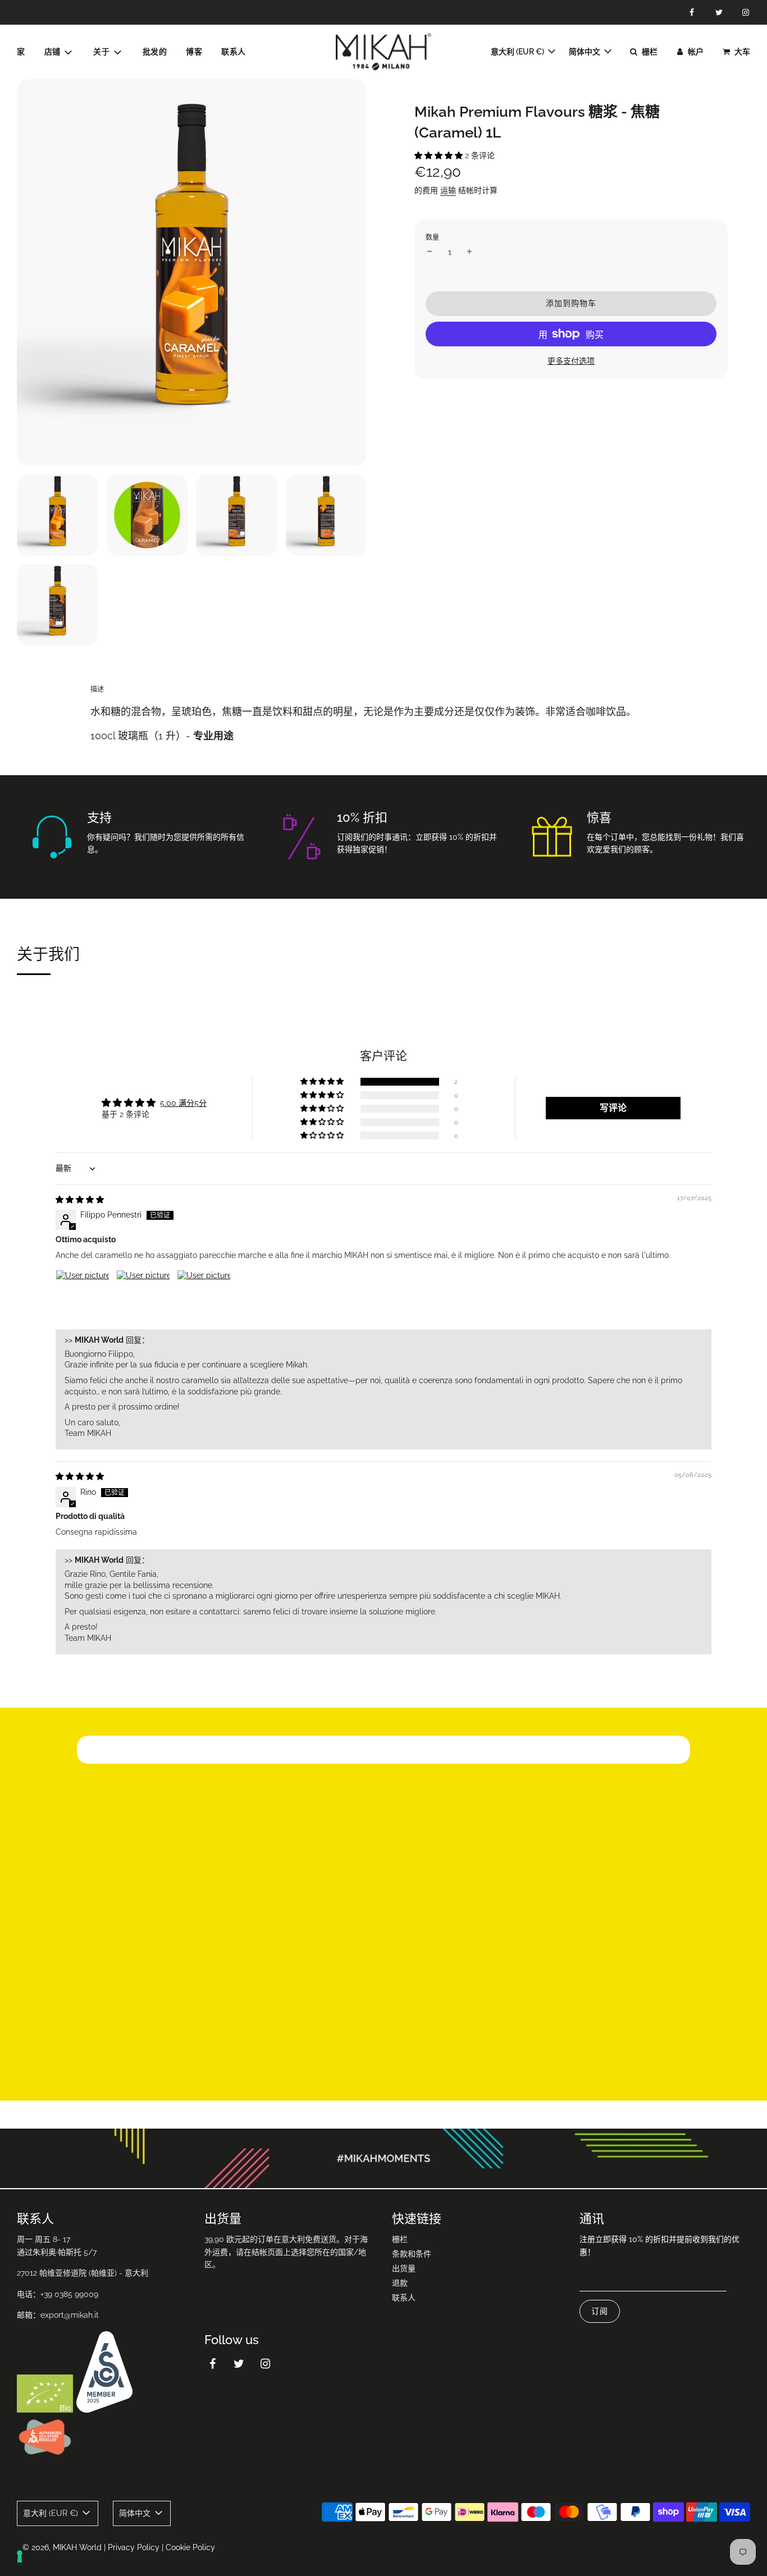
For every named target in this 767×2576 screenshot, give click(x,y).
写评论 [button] (613, 1108)
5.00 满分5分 (183, 1103)
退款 (400, 2283)
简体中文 (585, 52)
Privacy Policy (134, 2547)
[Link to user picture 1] (83, 1297)
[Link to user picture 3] (204, 1297)
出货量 (404, 2268)
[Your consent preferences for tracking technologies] (20, 2556)
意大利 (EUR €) (518, 52)
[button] (440, 155)
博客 (194, 52)
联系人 (234, 52)
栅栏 (400, 2239)
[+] (469, 252)
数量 (432, 237)
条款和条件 (412, 2254)
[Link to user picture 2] (143, 1297)
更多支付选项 (571, 361)
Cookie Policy (190, 2547)
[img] (80, 1200)
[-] (430, 252)
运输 (448, 190)
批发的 (155, 52)
